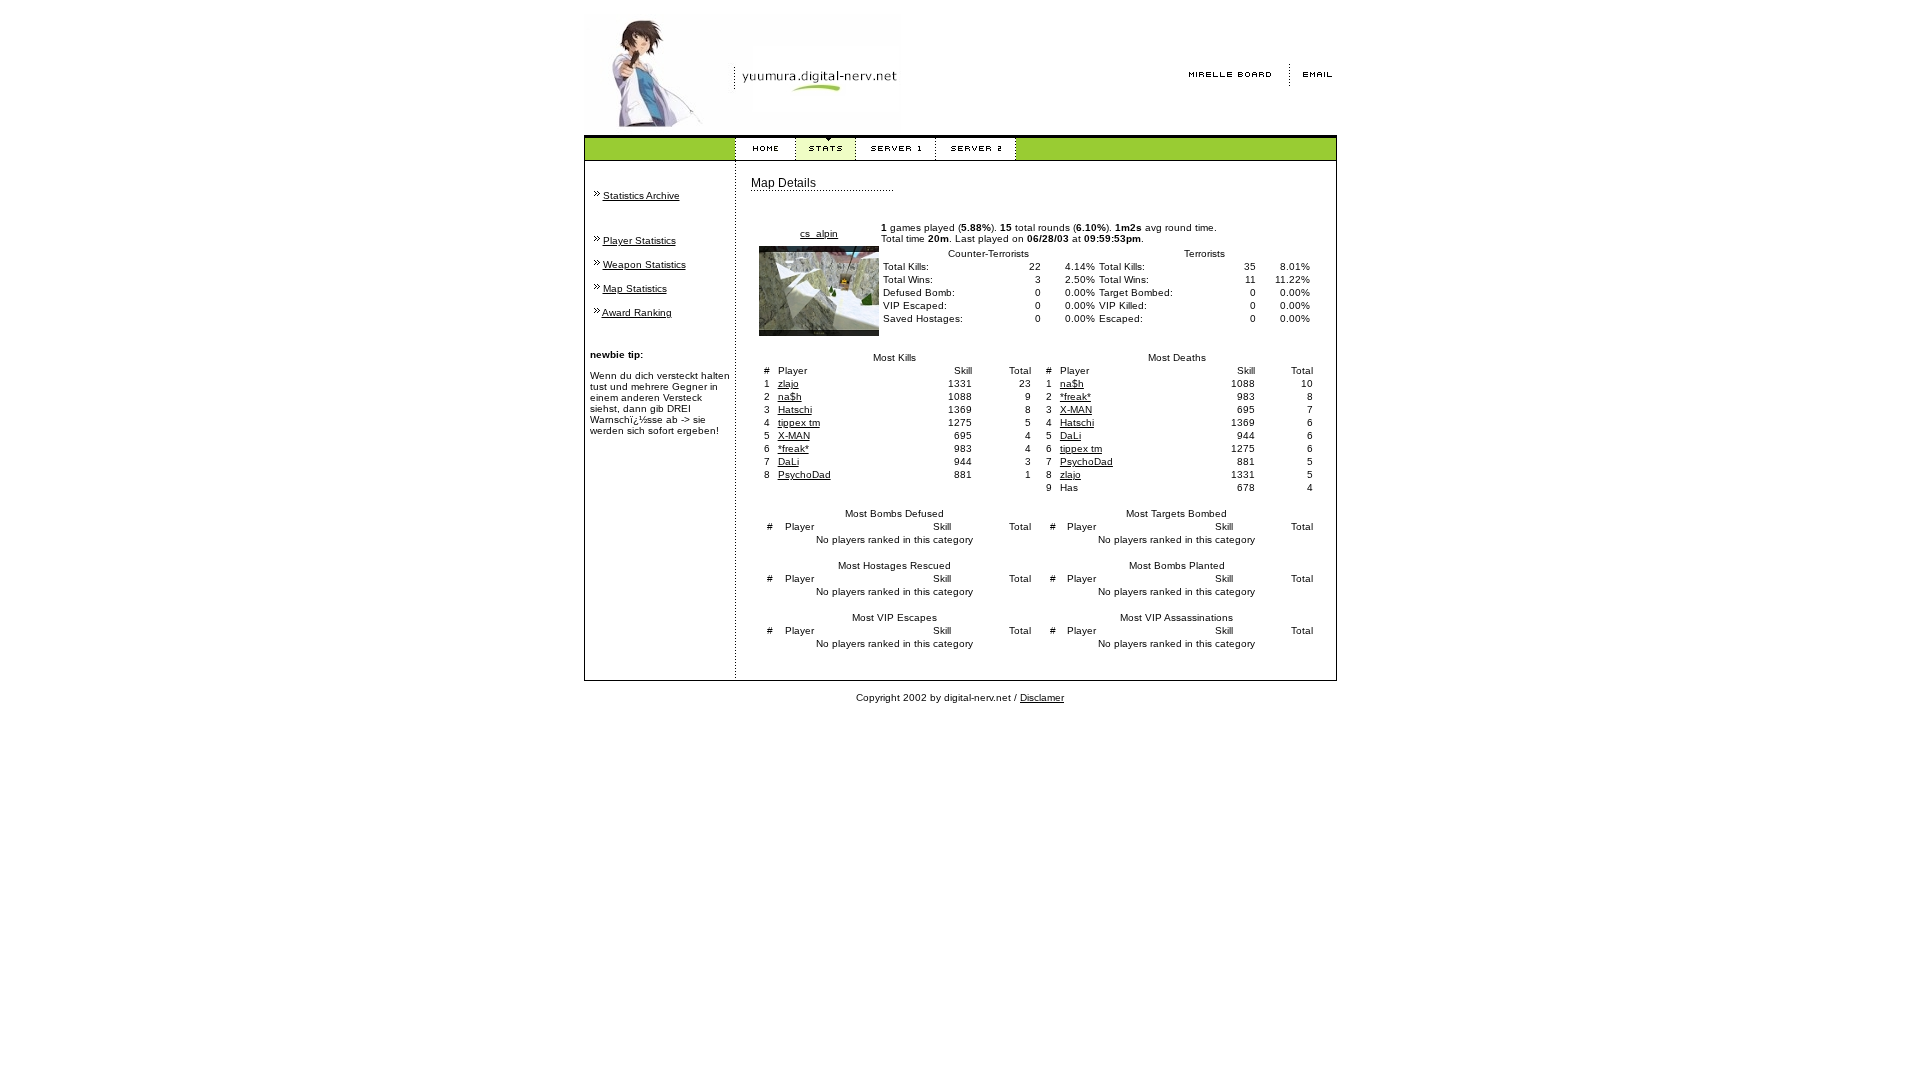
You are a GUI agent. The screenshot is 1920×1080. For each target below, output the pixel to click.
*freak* (793, 448)
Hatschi (795, 409)
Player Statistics (639, 240)
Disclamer (1042, 697)
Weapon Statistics (644, 264)
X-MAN (794, 435)
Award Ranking (637, 312)
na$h (790, 396)
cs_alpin (819, 233)
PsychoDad (804, 474)
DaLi (788, 461)
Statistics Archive (641, 195)
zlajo (788, 383)
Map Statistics (635, 288)
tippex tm (799, 422)
